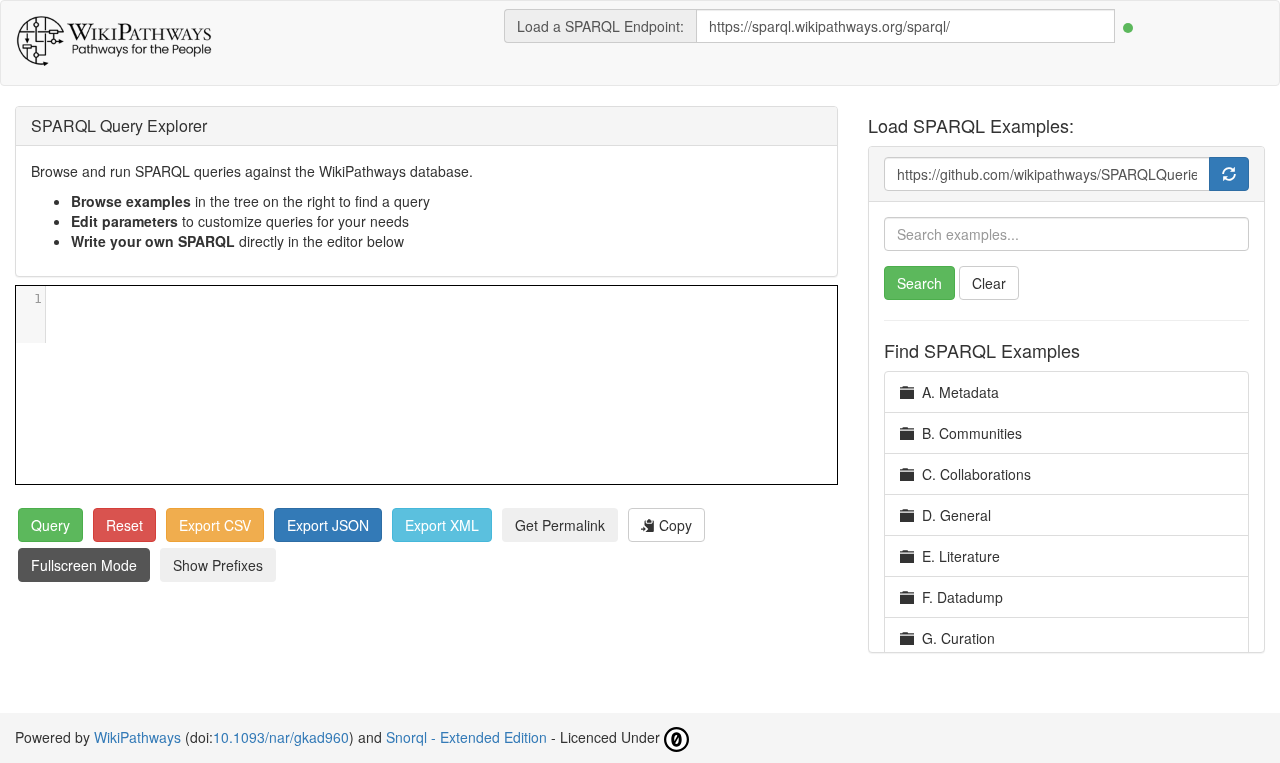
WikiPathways (137, 737)
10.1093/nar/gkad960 (281, 737)
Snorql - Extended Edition (466, 737)
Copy (673, 525)
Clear (989, 283)
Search (919, 283)
